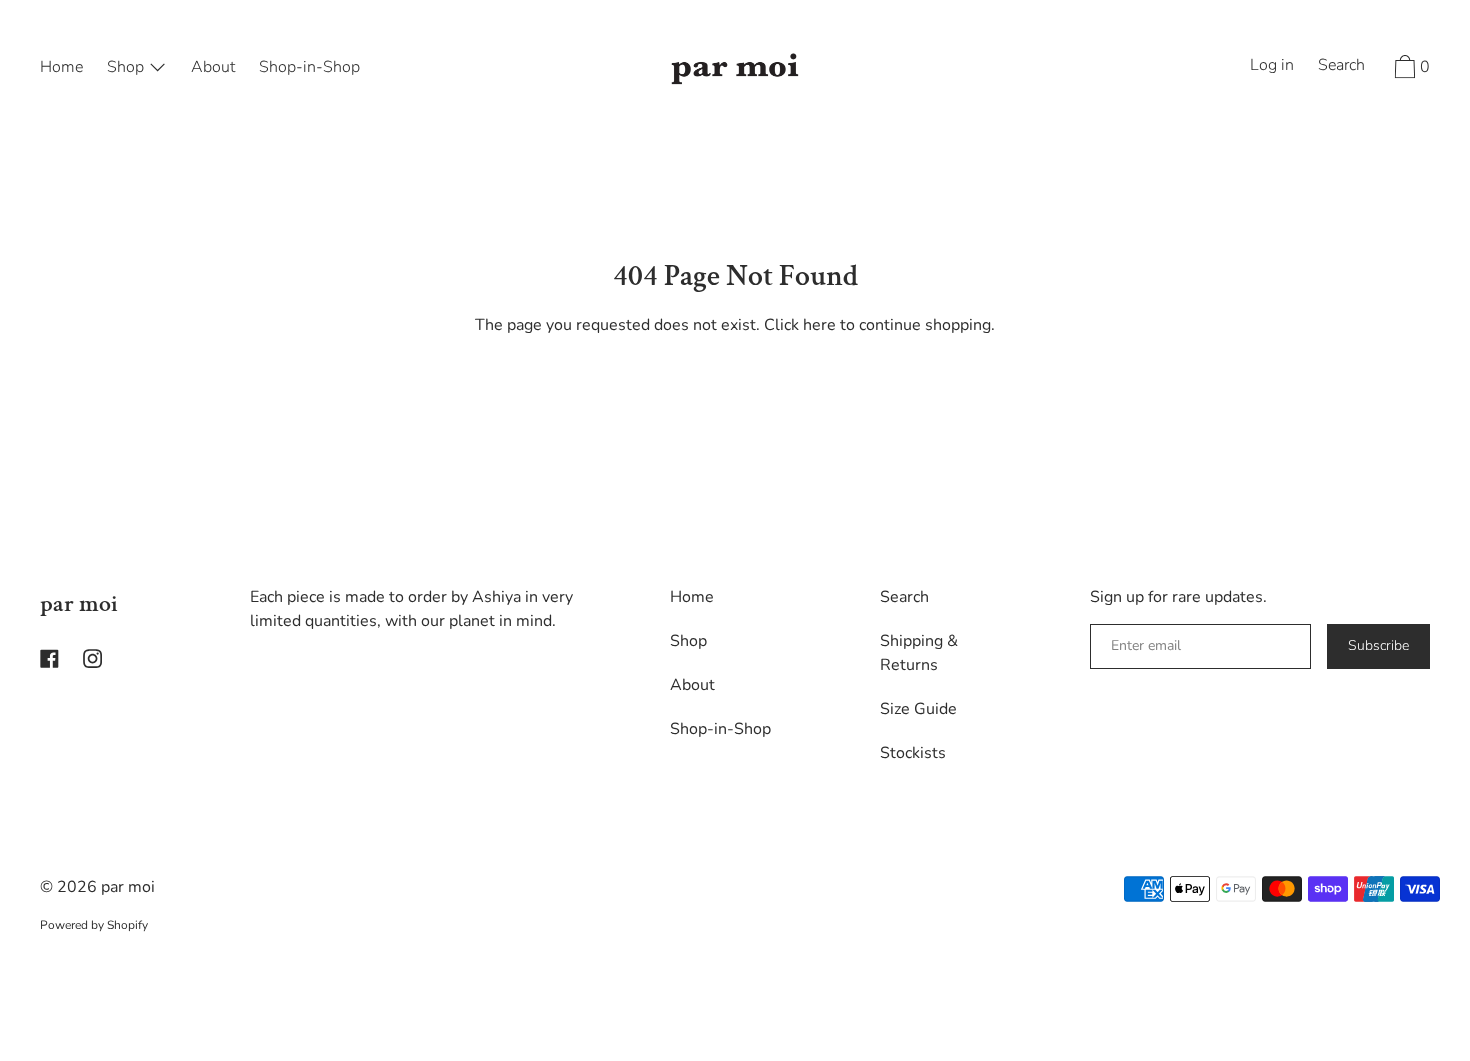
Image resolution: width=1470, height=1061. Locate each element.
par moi (79, 603)
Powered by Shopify (94, 925)
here (819, 325)
